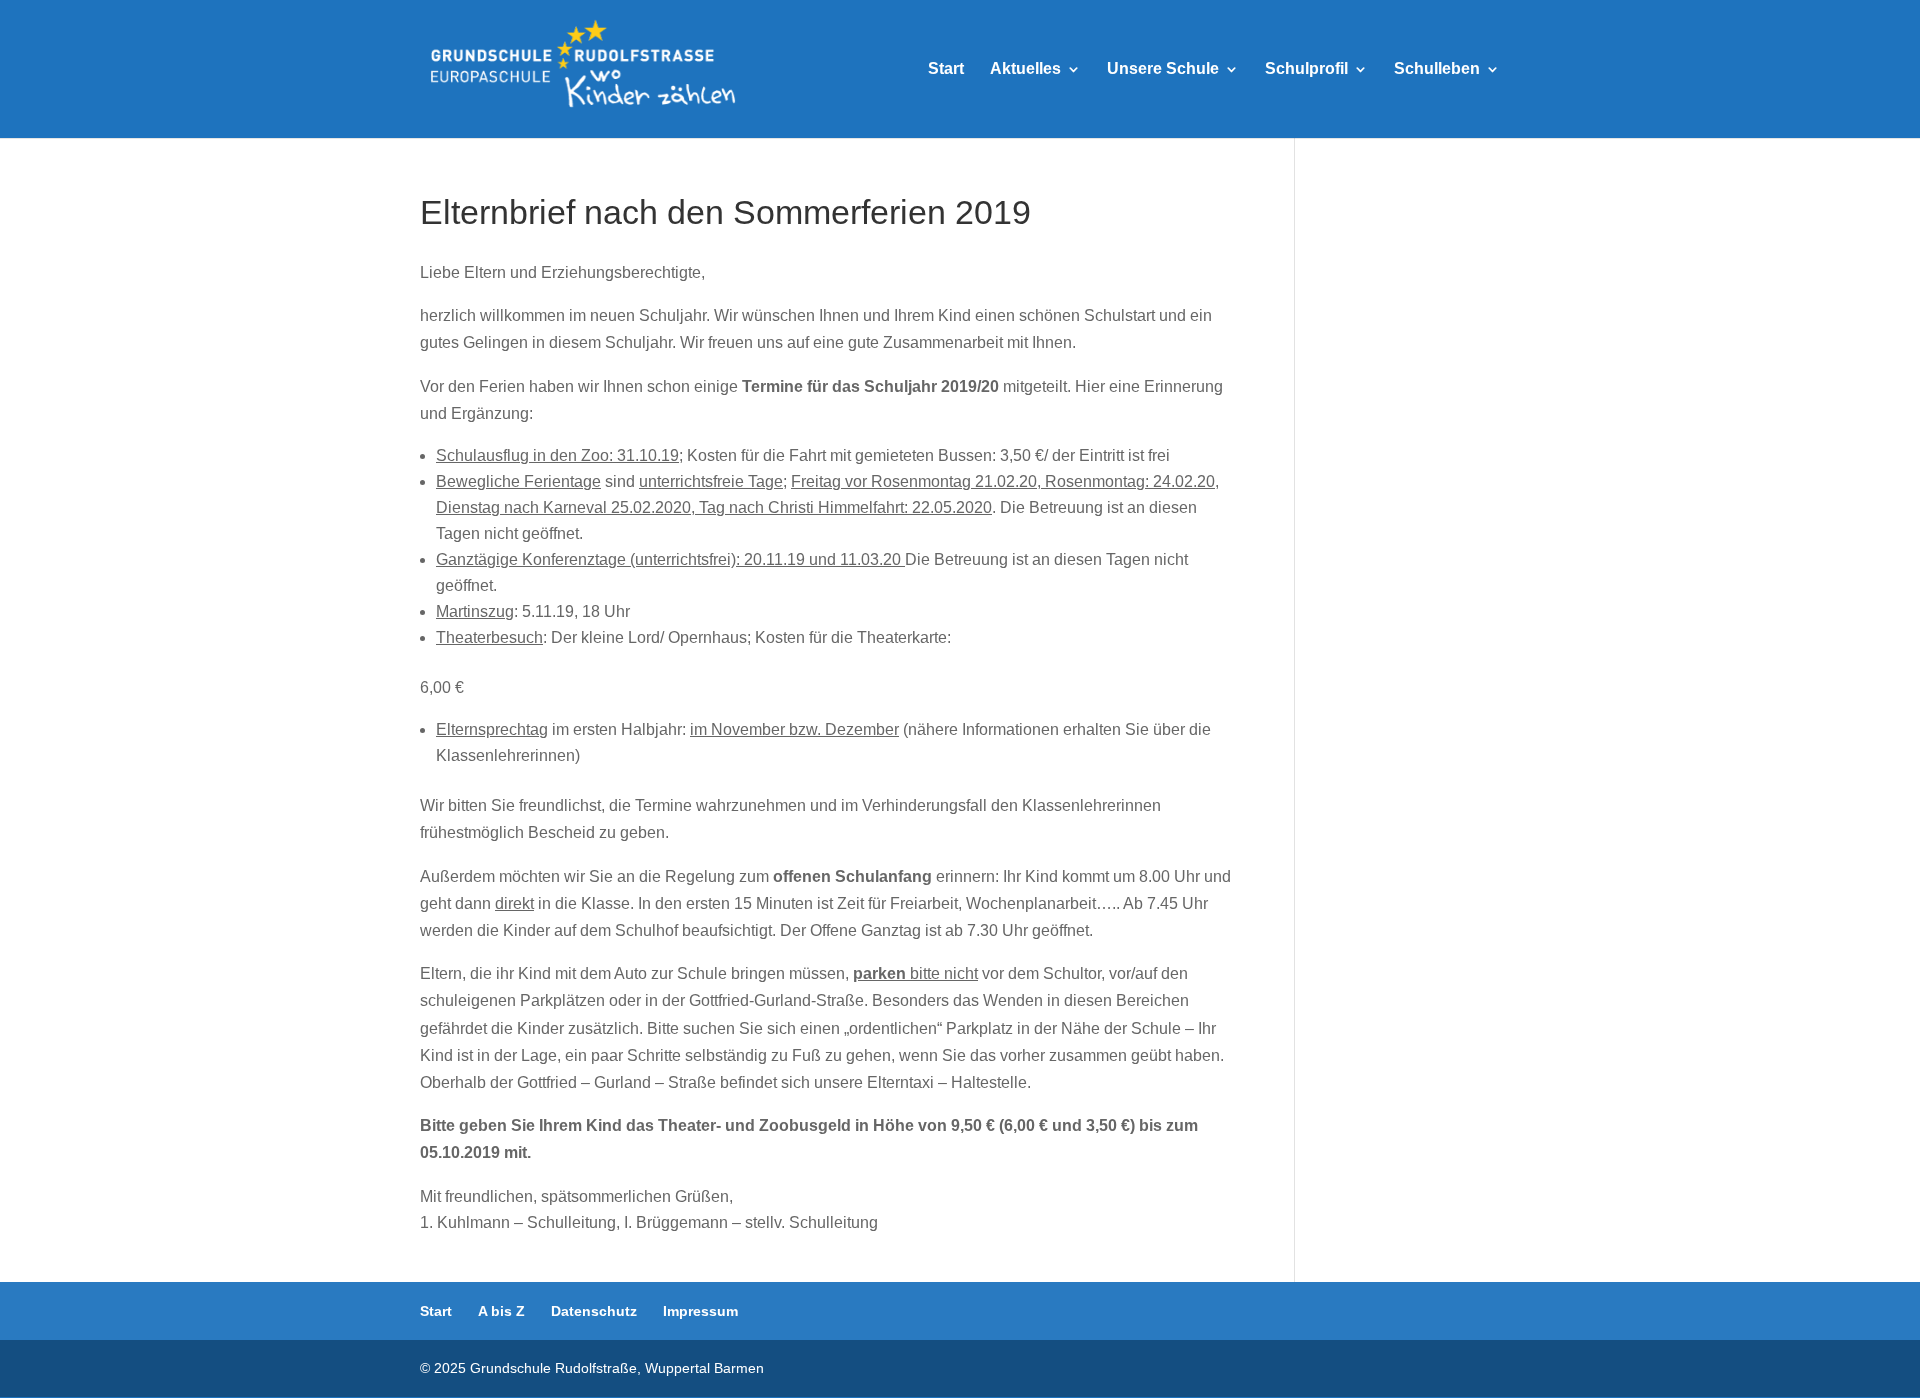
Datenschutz (594, 1311)
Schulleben (1437, 69)
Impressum (700, 1311)
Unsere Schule (1163, 69)
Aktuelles (1025, 69)
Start (946, 69)
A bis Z (501, 1311)
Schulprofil (1306, 69)
